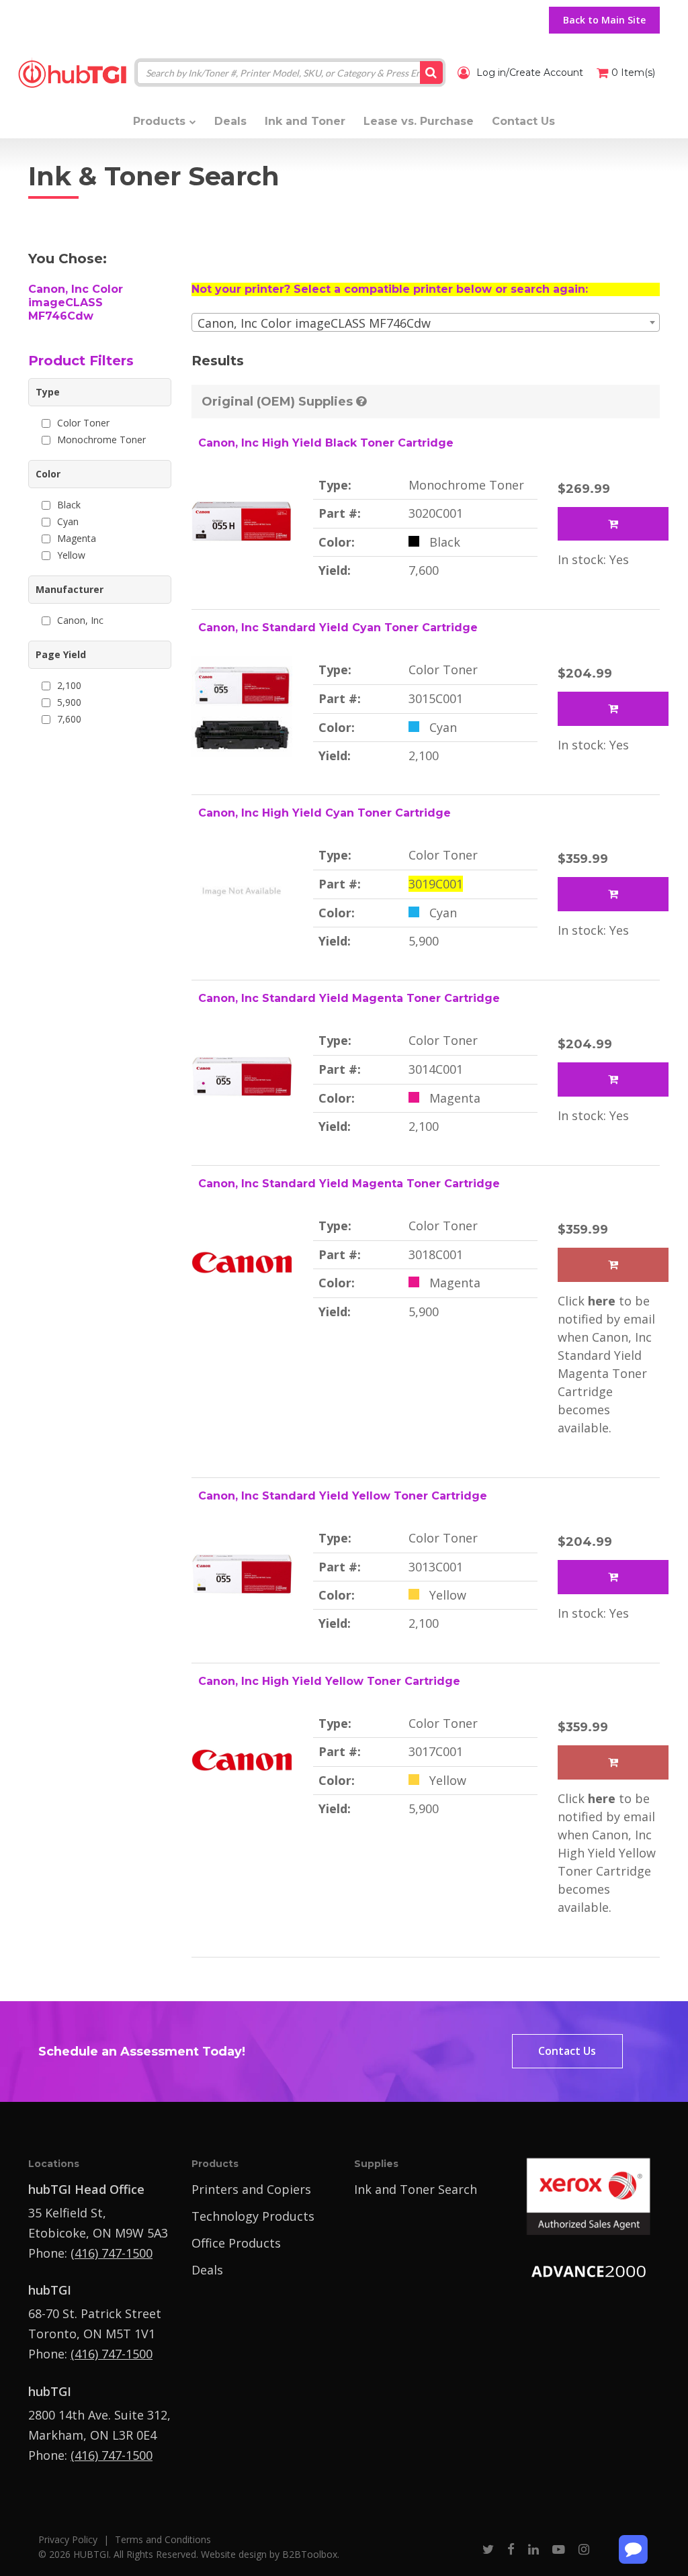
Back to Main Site (604, 20)
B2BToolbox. (311, 2554)
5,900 (69, 702)
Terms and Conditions (163, 2539)
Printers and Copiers (251, 2189)
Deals (207, 2270)
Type (48, 392)
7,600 (69, 719)
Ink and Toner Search (416, 2189)
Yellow (71, 555)
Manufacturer (70, 589)
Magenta (77, 538)
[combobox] (426, 322)
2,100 (69, 685)
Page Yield (61, 654)
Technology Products (253, 2216)
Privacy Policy (68, 2539)
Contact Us (567, 2051)
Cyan (68, 521)
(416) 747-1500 (112, 2253)
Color (48, 474)
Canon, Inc (80, 620)
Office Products (236, 2243)
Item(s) (633, 73)
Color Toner (83, 423)
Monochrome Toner (101, 440)
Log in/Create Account (528, 73)
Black (69, 505)
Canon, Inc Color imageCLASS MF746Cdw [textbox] (314, 323)
